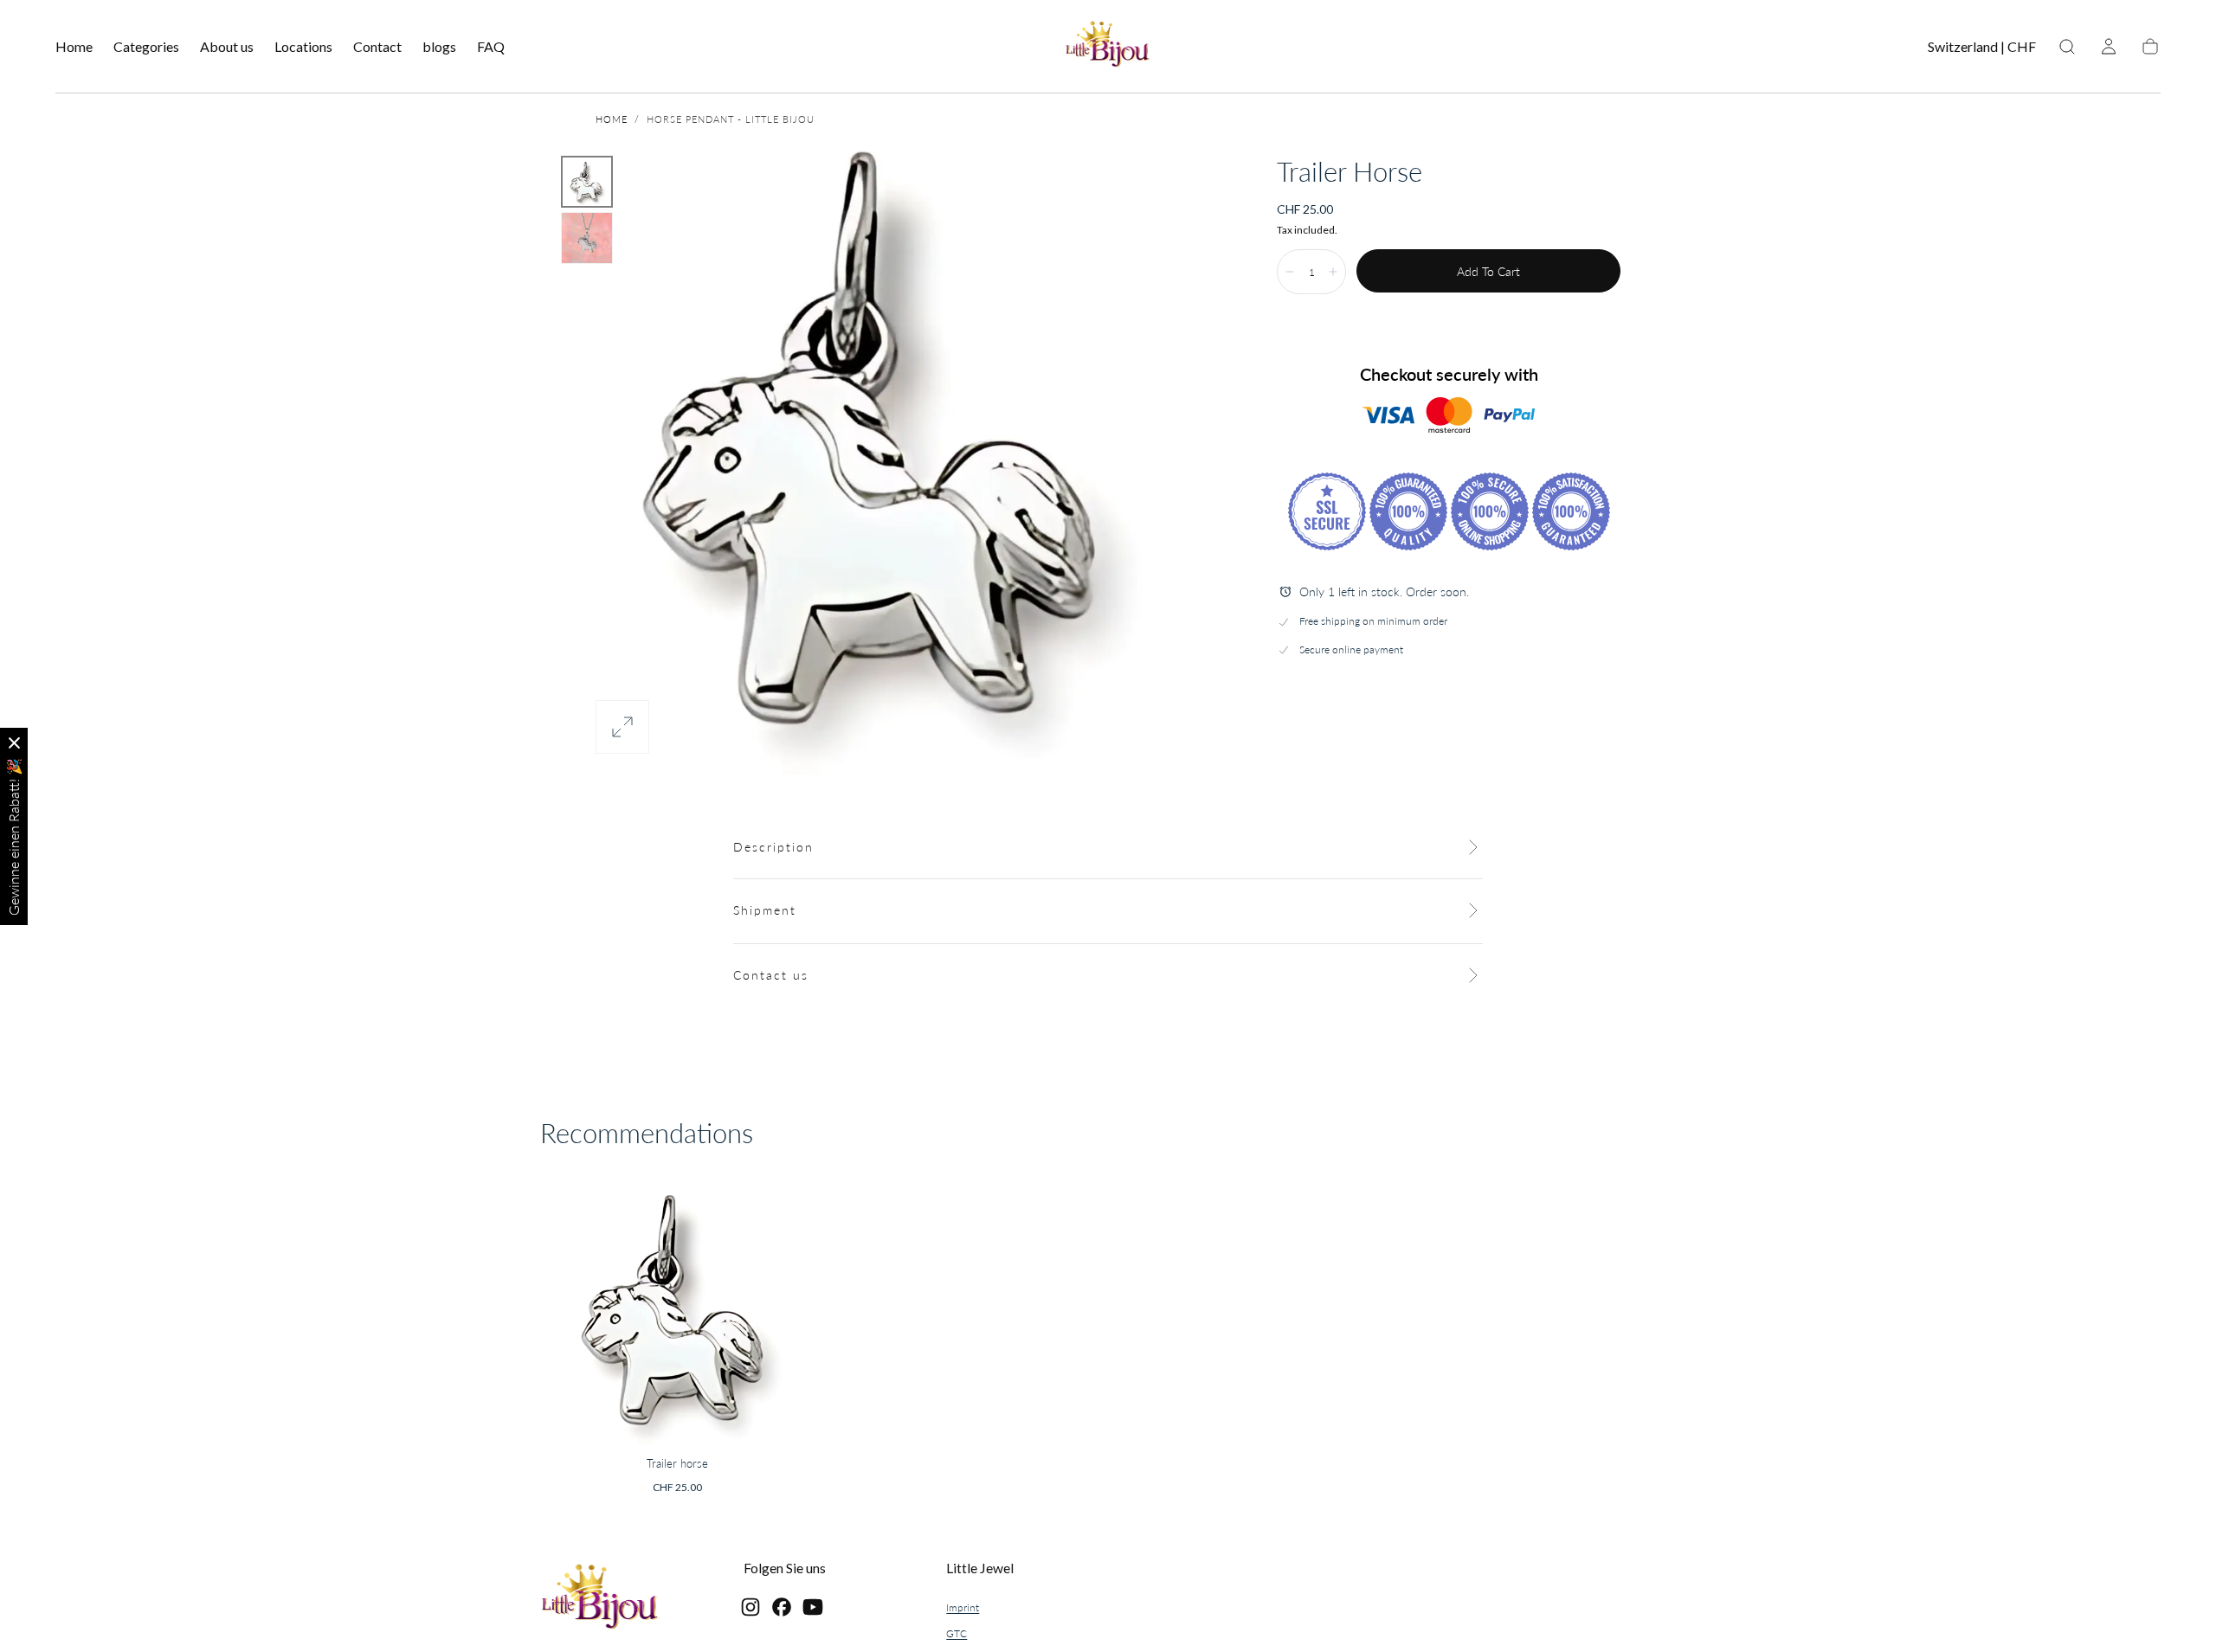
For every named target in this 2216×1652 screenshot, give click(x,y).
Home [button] (74, 47)
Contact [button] (377, 47)
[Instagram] (750, 1607)
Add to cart (1488, 271)
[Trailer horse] (677, 1308)
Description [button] (773, 847)
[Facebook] (782, 1607)
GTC (957, 1633)
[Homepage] (1108, 47)
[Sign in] (2109, 47)
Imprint (963, 1607)
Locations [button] (303, 47)
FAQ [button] (491, 47)
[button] (1982, 50)
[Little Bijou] (600, 1599)
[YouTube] (813, 1607)
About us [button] (227, 47)
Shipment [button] (765, 910)
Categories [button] (146, 47)
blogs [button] (439, 47)
